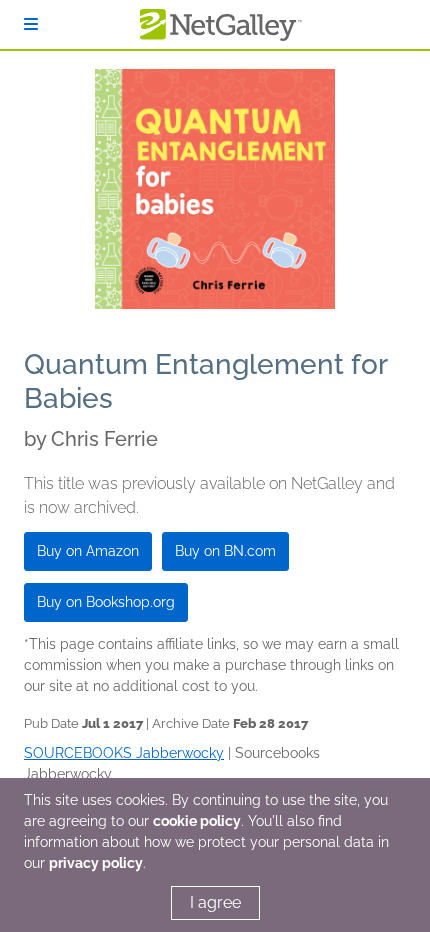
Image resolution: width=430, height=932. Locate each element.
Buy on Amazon (88, 551)
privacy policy (96, 863)
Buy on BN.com (225, 551)
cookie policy (197, 821)
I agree (215, 902)
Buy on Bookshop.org (106, 602)
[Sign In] (31, 24)
